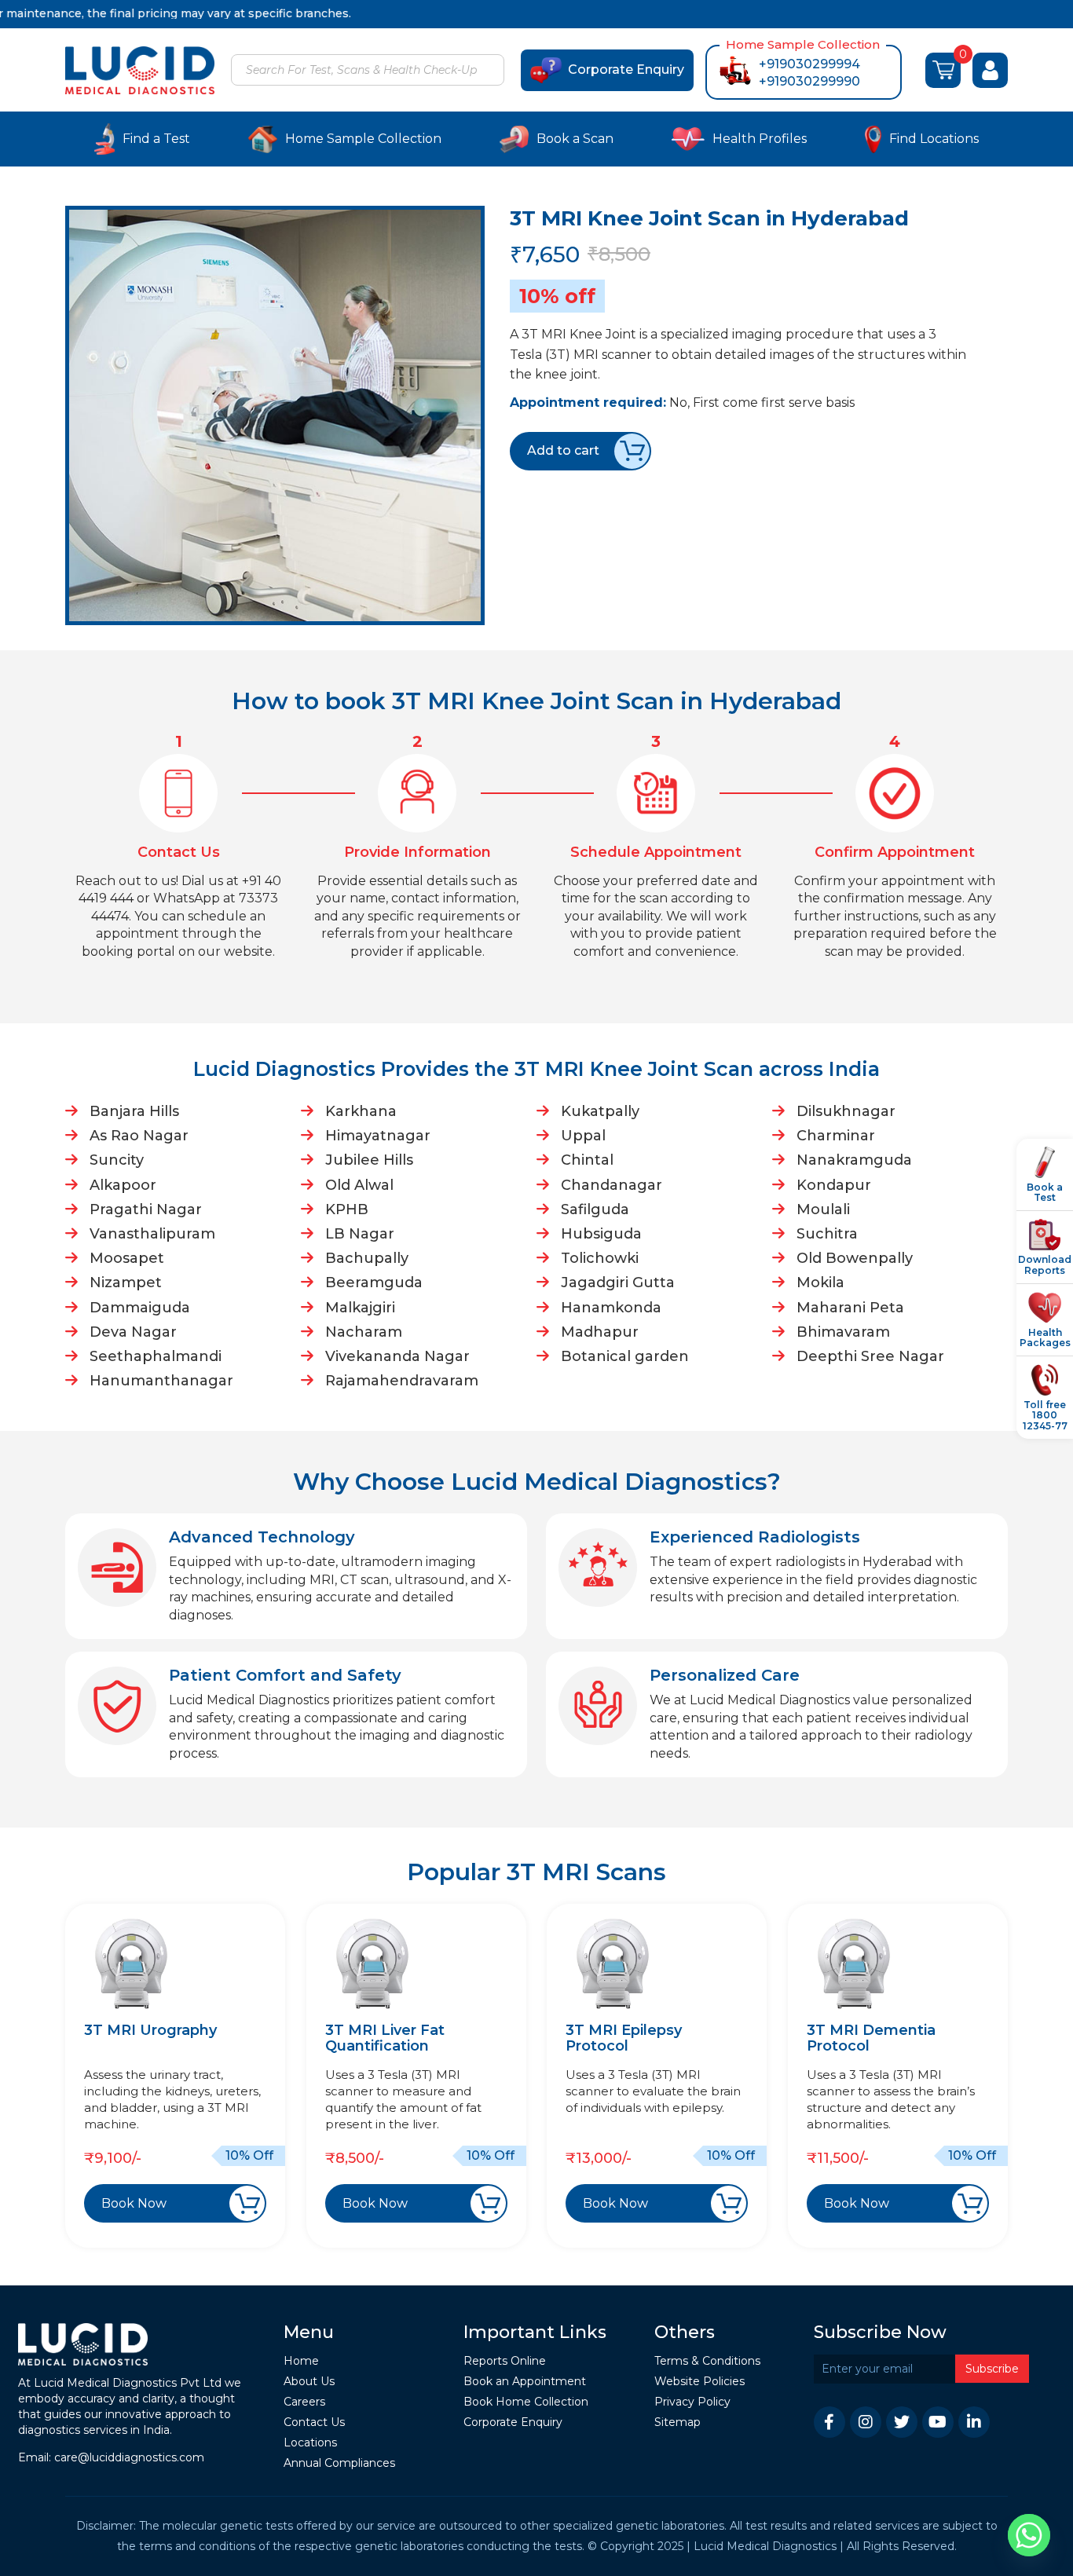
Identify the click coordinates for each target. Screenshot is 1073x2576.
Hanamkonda (611, 1308)
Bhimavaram (843, 1332)
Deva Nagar (133, 1332)
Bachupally (367, 1258)
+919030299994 (809, 64)
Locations (310, 2443)
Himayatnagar (378, 1136)
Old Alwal (359, 1185)
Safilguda (595, 1209)
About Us (309, 2382)
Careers (304, 2402)
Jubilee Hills (369, 1160)
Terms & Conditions (707, 2361)
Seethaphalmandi (156, 1356)
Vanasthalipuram (152, 1234)
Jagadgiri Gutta (618, 1283)
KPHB (347, 1209)
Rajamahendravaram (402, 1381)
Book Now (134, 2203)
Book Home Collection (526, 2402)
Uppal (583, 1136)
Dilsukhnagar (846, 1111)
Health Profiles (760, 139)
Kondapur (834, 1185)
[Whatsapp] (1029, 2535)
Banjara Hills (134, 1111)
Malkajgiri (360, 1308)
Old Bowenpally (855, 1258)
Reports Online (505, 2361)
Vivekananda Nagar (397, 1356)
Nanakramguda (854, 1160)
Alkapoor (123, 1185)
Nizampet (126, 1283)
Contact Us (314, 2422)
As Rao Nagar (139, 1136)
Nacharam (364, 1332)
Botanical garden (625, 1356)
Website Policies (699, 2382)
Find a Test (156, 139)
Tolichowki (600, 1258)
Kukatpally (600, 1111)
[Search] (490, 71)
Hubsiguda (601, 1234)
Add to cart (563, 450)
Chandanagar (612, 1185)
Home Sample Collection (363, 139)
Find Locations (934, 139)
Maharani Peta (850, 1308)
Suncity (117, 1160)
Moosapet (127, 1258)
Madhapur (600, 1332)
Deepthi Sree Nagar (870, 1356)
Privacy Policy (692, 2402)
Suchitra (827, 1234)
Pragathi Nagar (146, 1209)
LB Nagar (360, 1234)
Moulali (823, 1209)
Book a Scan (575, 139)
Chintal (587, 1160)
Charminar (836, 1136)
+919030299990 (809, 81)
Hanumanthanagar (161, 1381)
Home (301, 2361)
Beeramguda (374, 1283)
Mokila (820, 1283)
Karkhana (361, 1111)
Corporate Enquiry (626, 70)
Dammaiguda (140, 1308)
